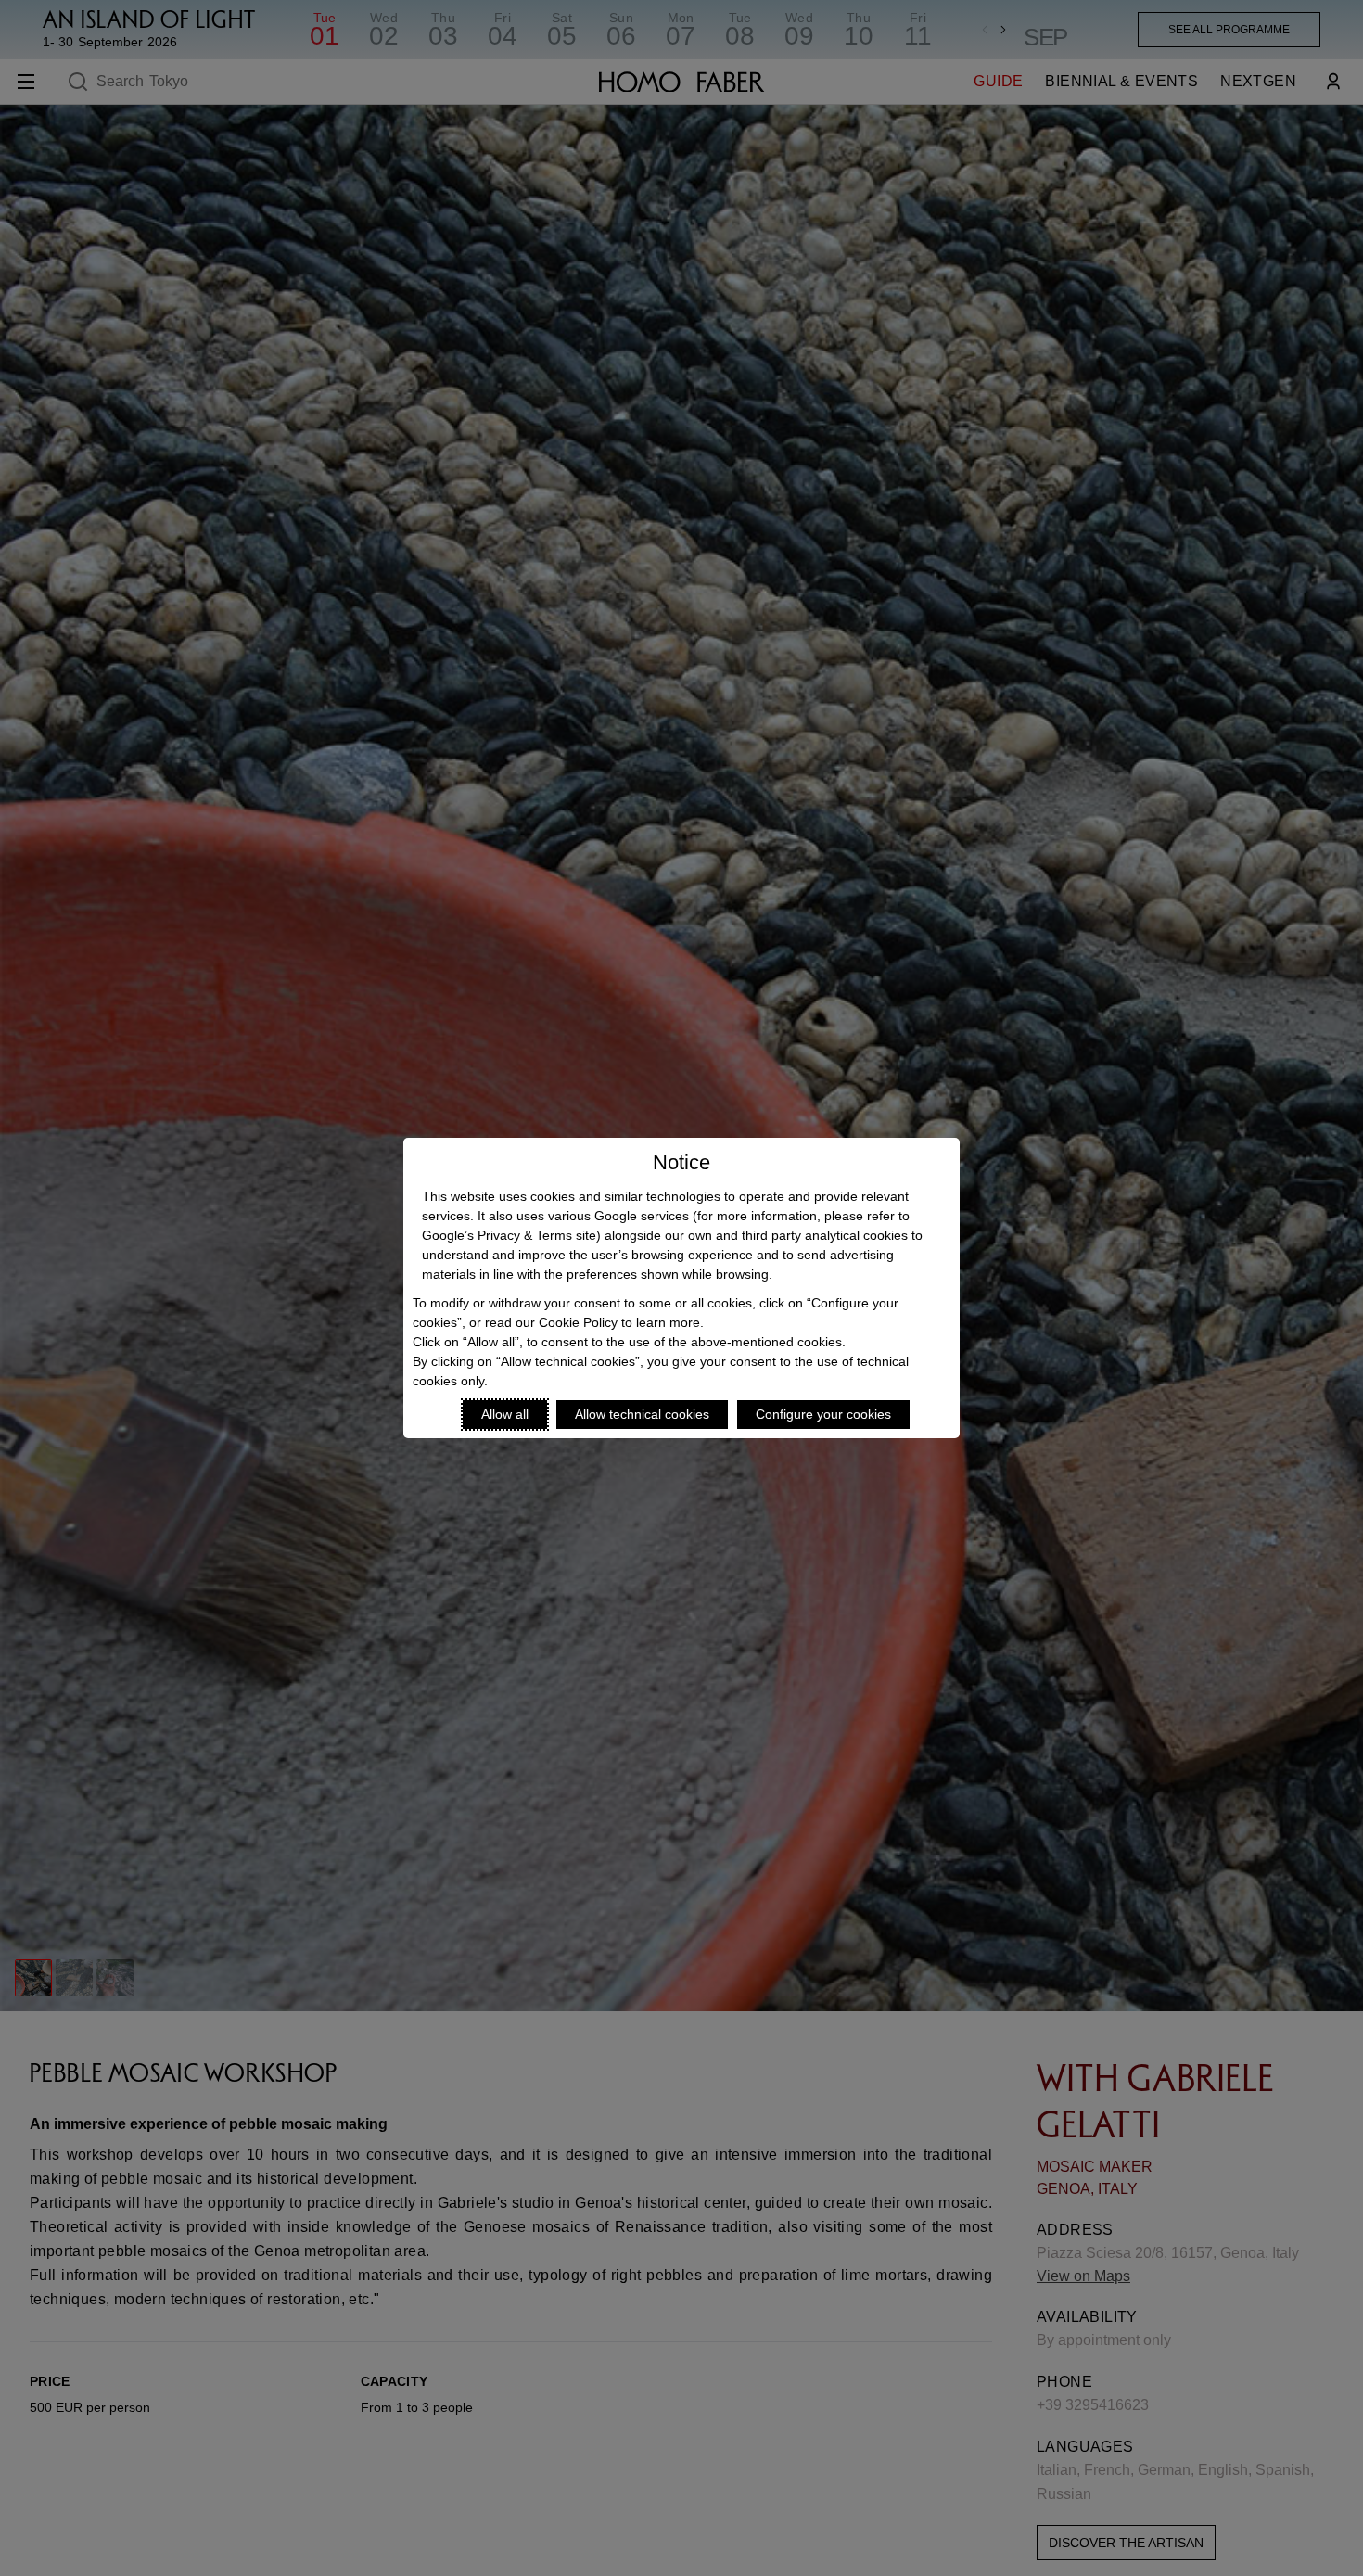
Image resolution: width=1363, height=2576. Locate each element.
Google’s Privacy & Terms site (509, 1235)
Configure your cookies (823, 1414)
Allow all (505, 1414)
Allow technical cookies (642, 1414)
